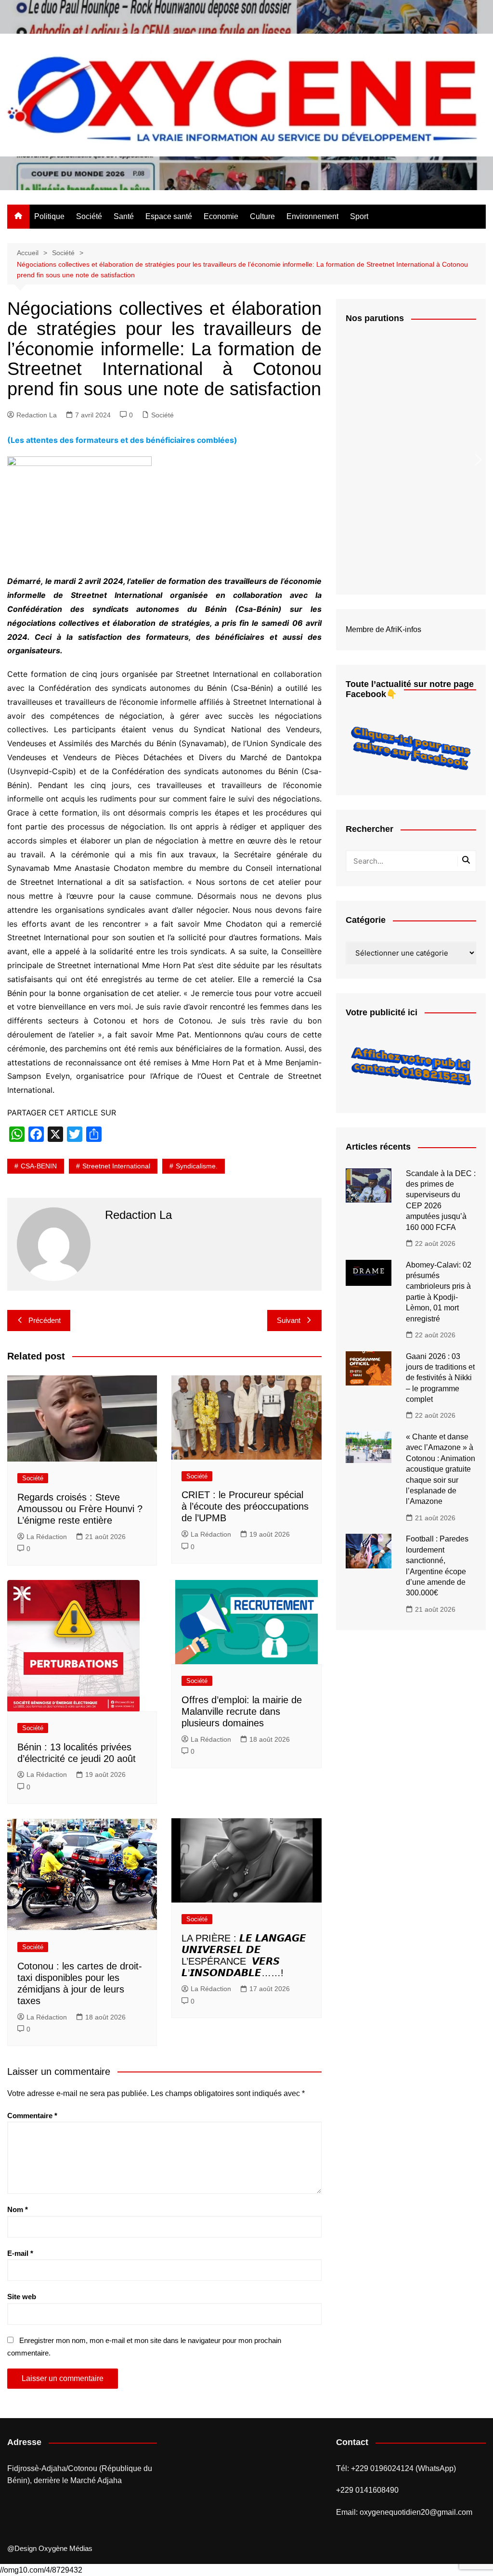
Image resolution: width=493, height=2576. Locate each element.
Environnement (312, 216)
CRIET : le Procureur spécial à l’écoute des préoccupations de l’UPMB (245, 1506)
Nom (18, 2209)
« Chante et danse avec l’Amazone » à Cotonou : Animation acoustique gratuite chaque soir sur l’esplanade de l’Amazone (441, 1469)
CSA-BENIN (39, 1166)
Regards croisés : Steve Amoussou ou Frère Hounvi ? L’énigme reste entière (80, 1509)
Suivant (289, 1320)
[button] (478, 460)
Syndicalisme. (197, 1166)
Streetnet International (116, 1166)
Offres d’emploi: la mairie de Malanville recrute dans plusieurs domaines (242, 1711)
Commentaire (32, 2116)
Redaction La (37, 415)
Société (89, 216)
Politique (49, 216)
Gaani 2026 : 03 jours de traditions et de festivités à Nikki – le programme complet (440, 1378)
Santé (124, 216)
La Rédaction (47, 1537)
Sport (359, 216)
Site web (22, 2297)
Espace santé (169, 216)
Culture (262, 216)
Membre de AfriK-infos (383, 629)
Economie (221, 216)
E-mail (20, 2253)
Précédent (45, 1320)
